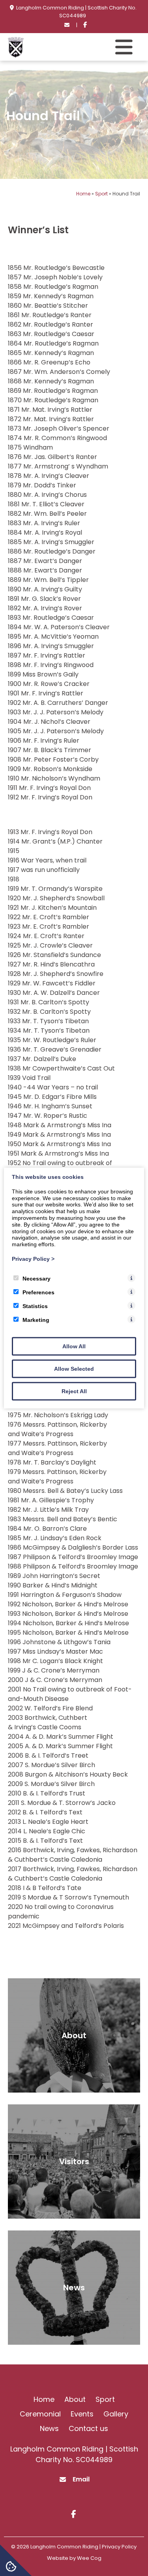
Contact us (88, 2428)
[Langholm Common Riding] (16, 55)
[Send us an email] (67, 25)
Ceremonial (40, 2414)
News (49, 2428)
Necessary (37, 1278)
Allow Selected (74, 1368)
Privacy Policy (33, 1259)
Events (82, 2414)
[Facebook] (85, 25)
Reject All (74, 1391)
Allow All (74, 1346)
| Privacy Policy (118, 2547)
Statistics (35, 1306)
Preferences (38, 1292)
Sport (101, 194)
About (75, 2399)
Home (83, 194)
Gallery (116, 2414)
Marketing (36, 1320)
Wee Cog (89, 2558)
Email (81, 2479)
